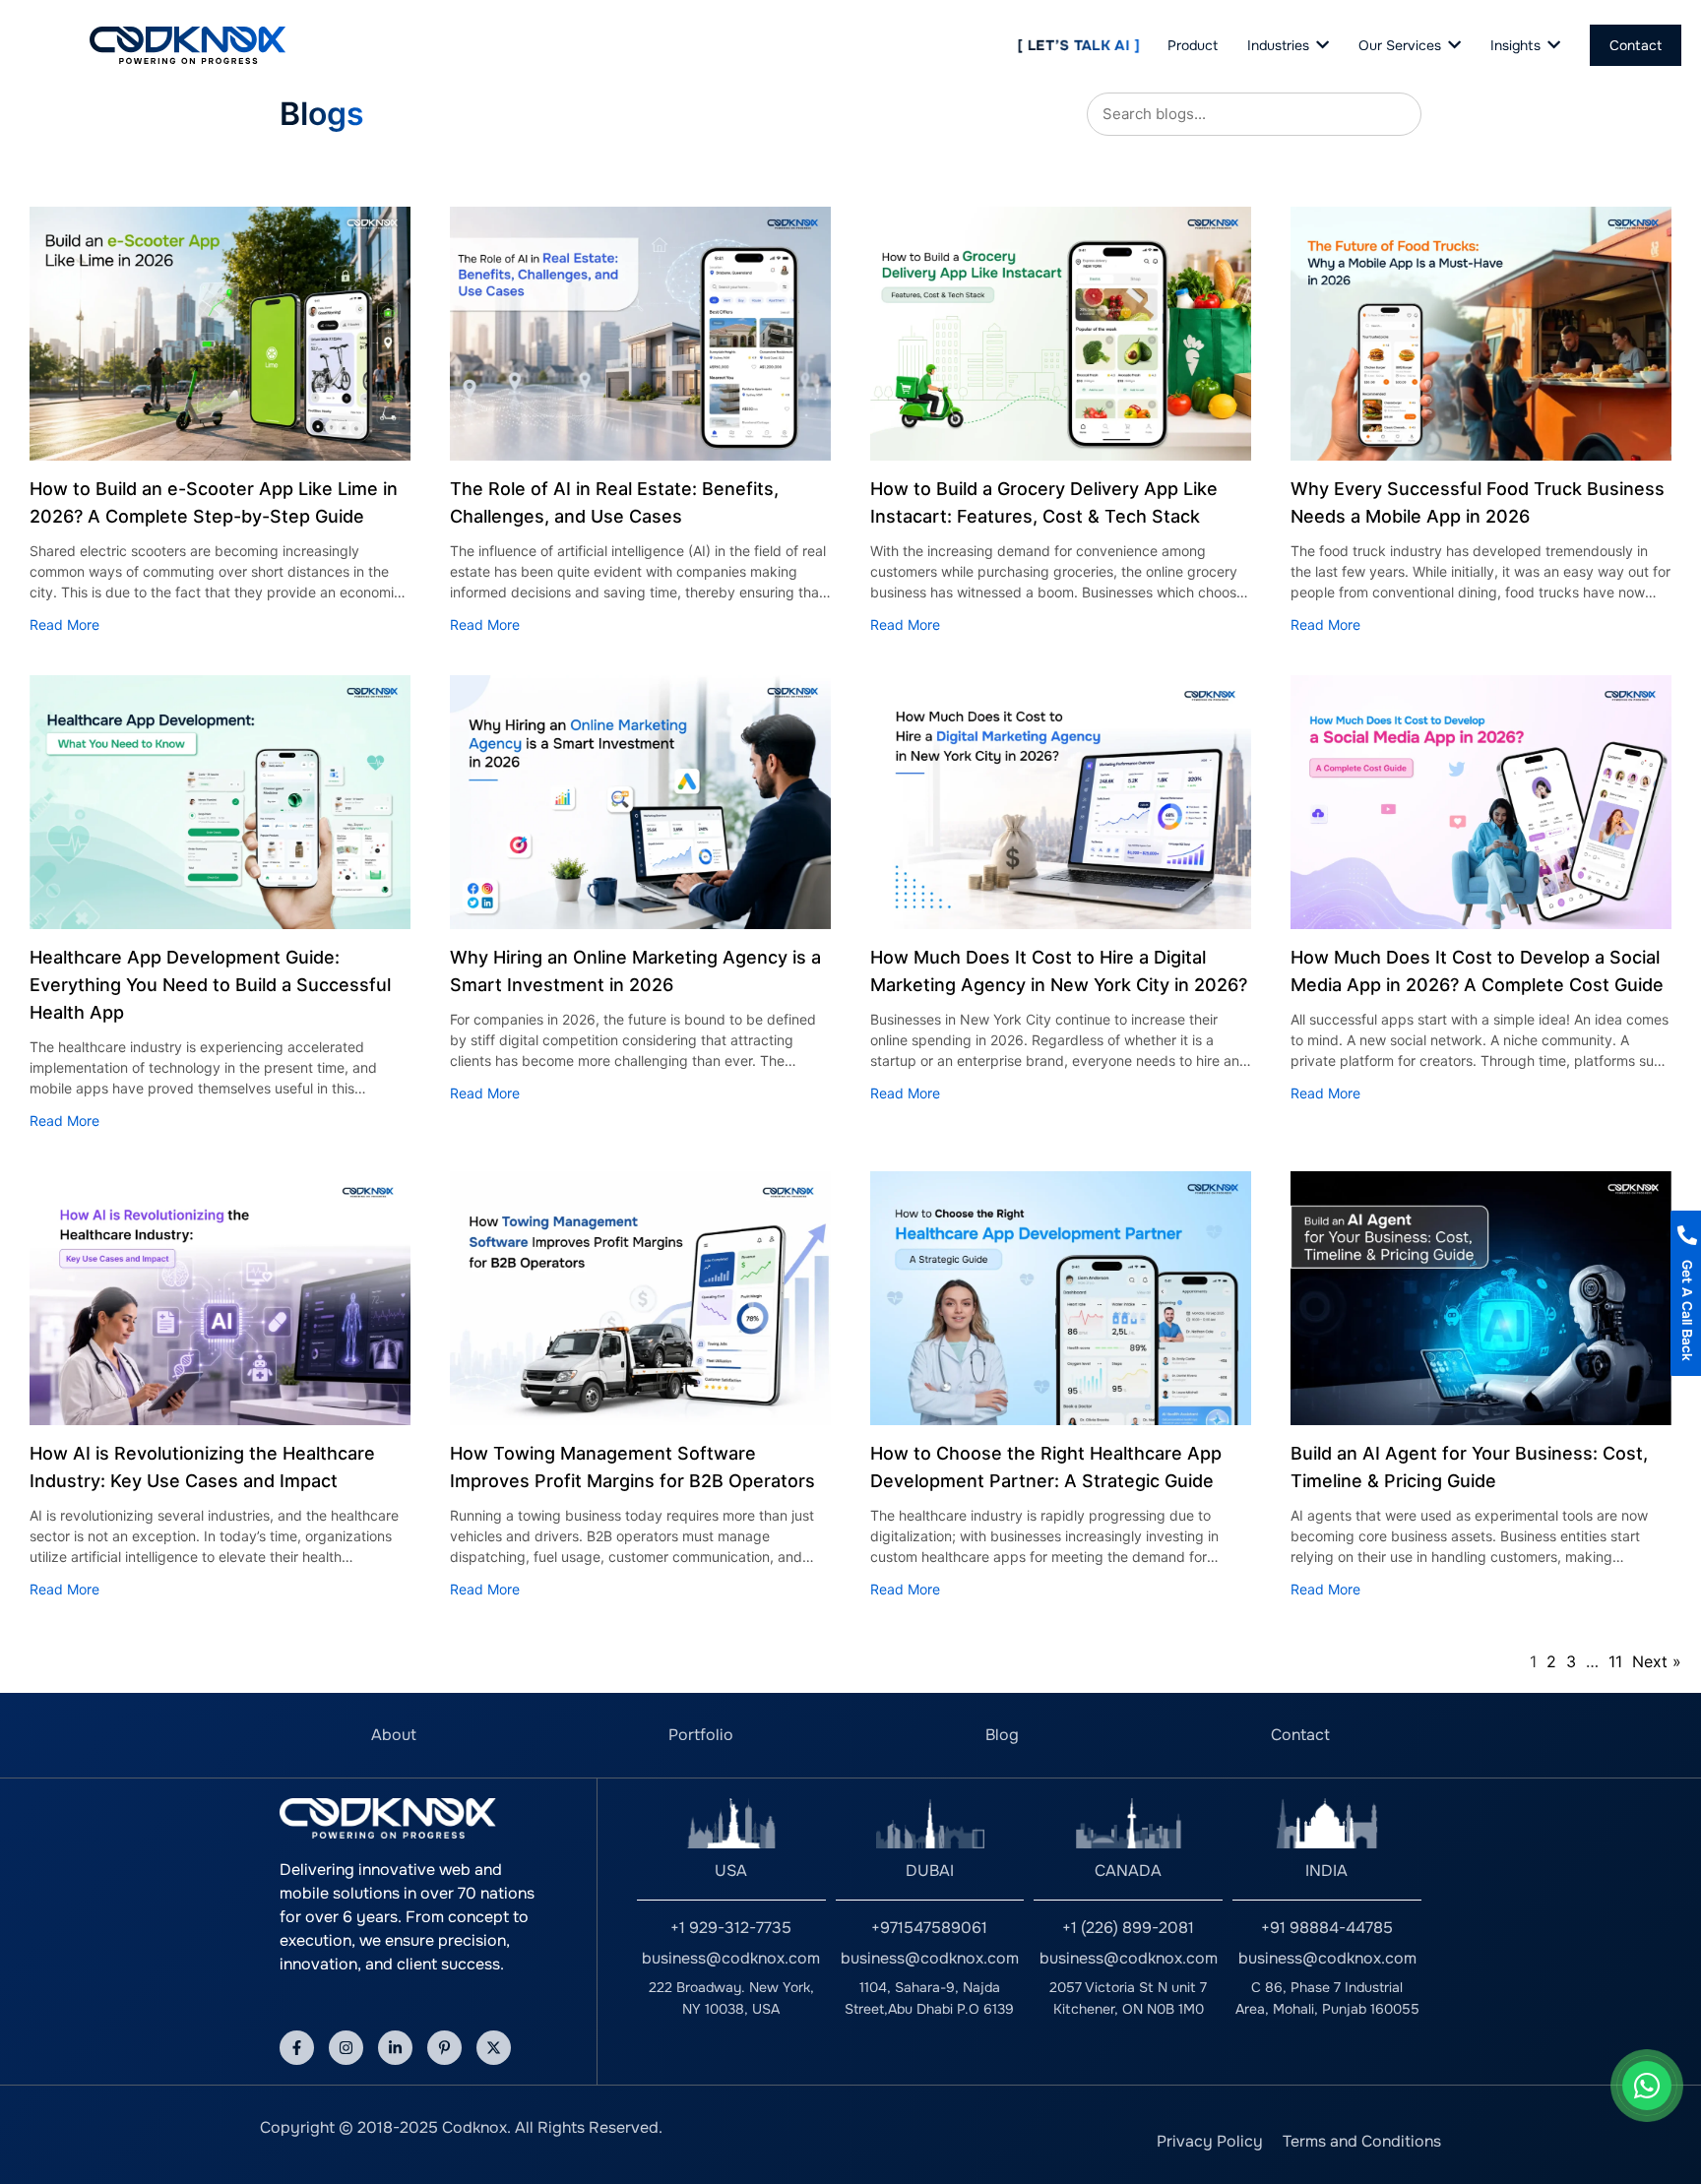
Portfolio (701, 1735)
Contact (1300, 1735)
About (394, 1735)
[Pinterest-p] (444, 2048)
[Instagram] (346, 2048)
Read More (64, 624)
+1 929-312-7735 (731, 1928)
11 (1615, 1661)
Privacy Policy (1210, 2141)
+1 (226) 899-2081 (1128, 1928)
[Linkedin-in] (395, 2048)
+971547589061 (929, 1928)
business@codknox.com (731, 1958)
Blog (1002, 1735)
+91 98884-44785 (1327, 1928)
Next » (1657, 1661)
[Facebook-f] (297, 2048)
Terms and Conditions (1362, 2141)
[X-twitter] (494, 2048)
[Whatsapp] (1647, 2086)
